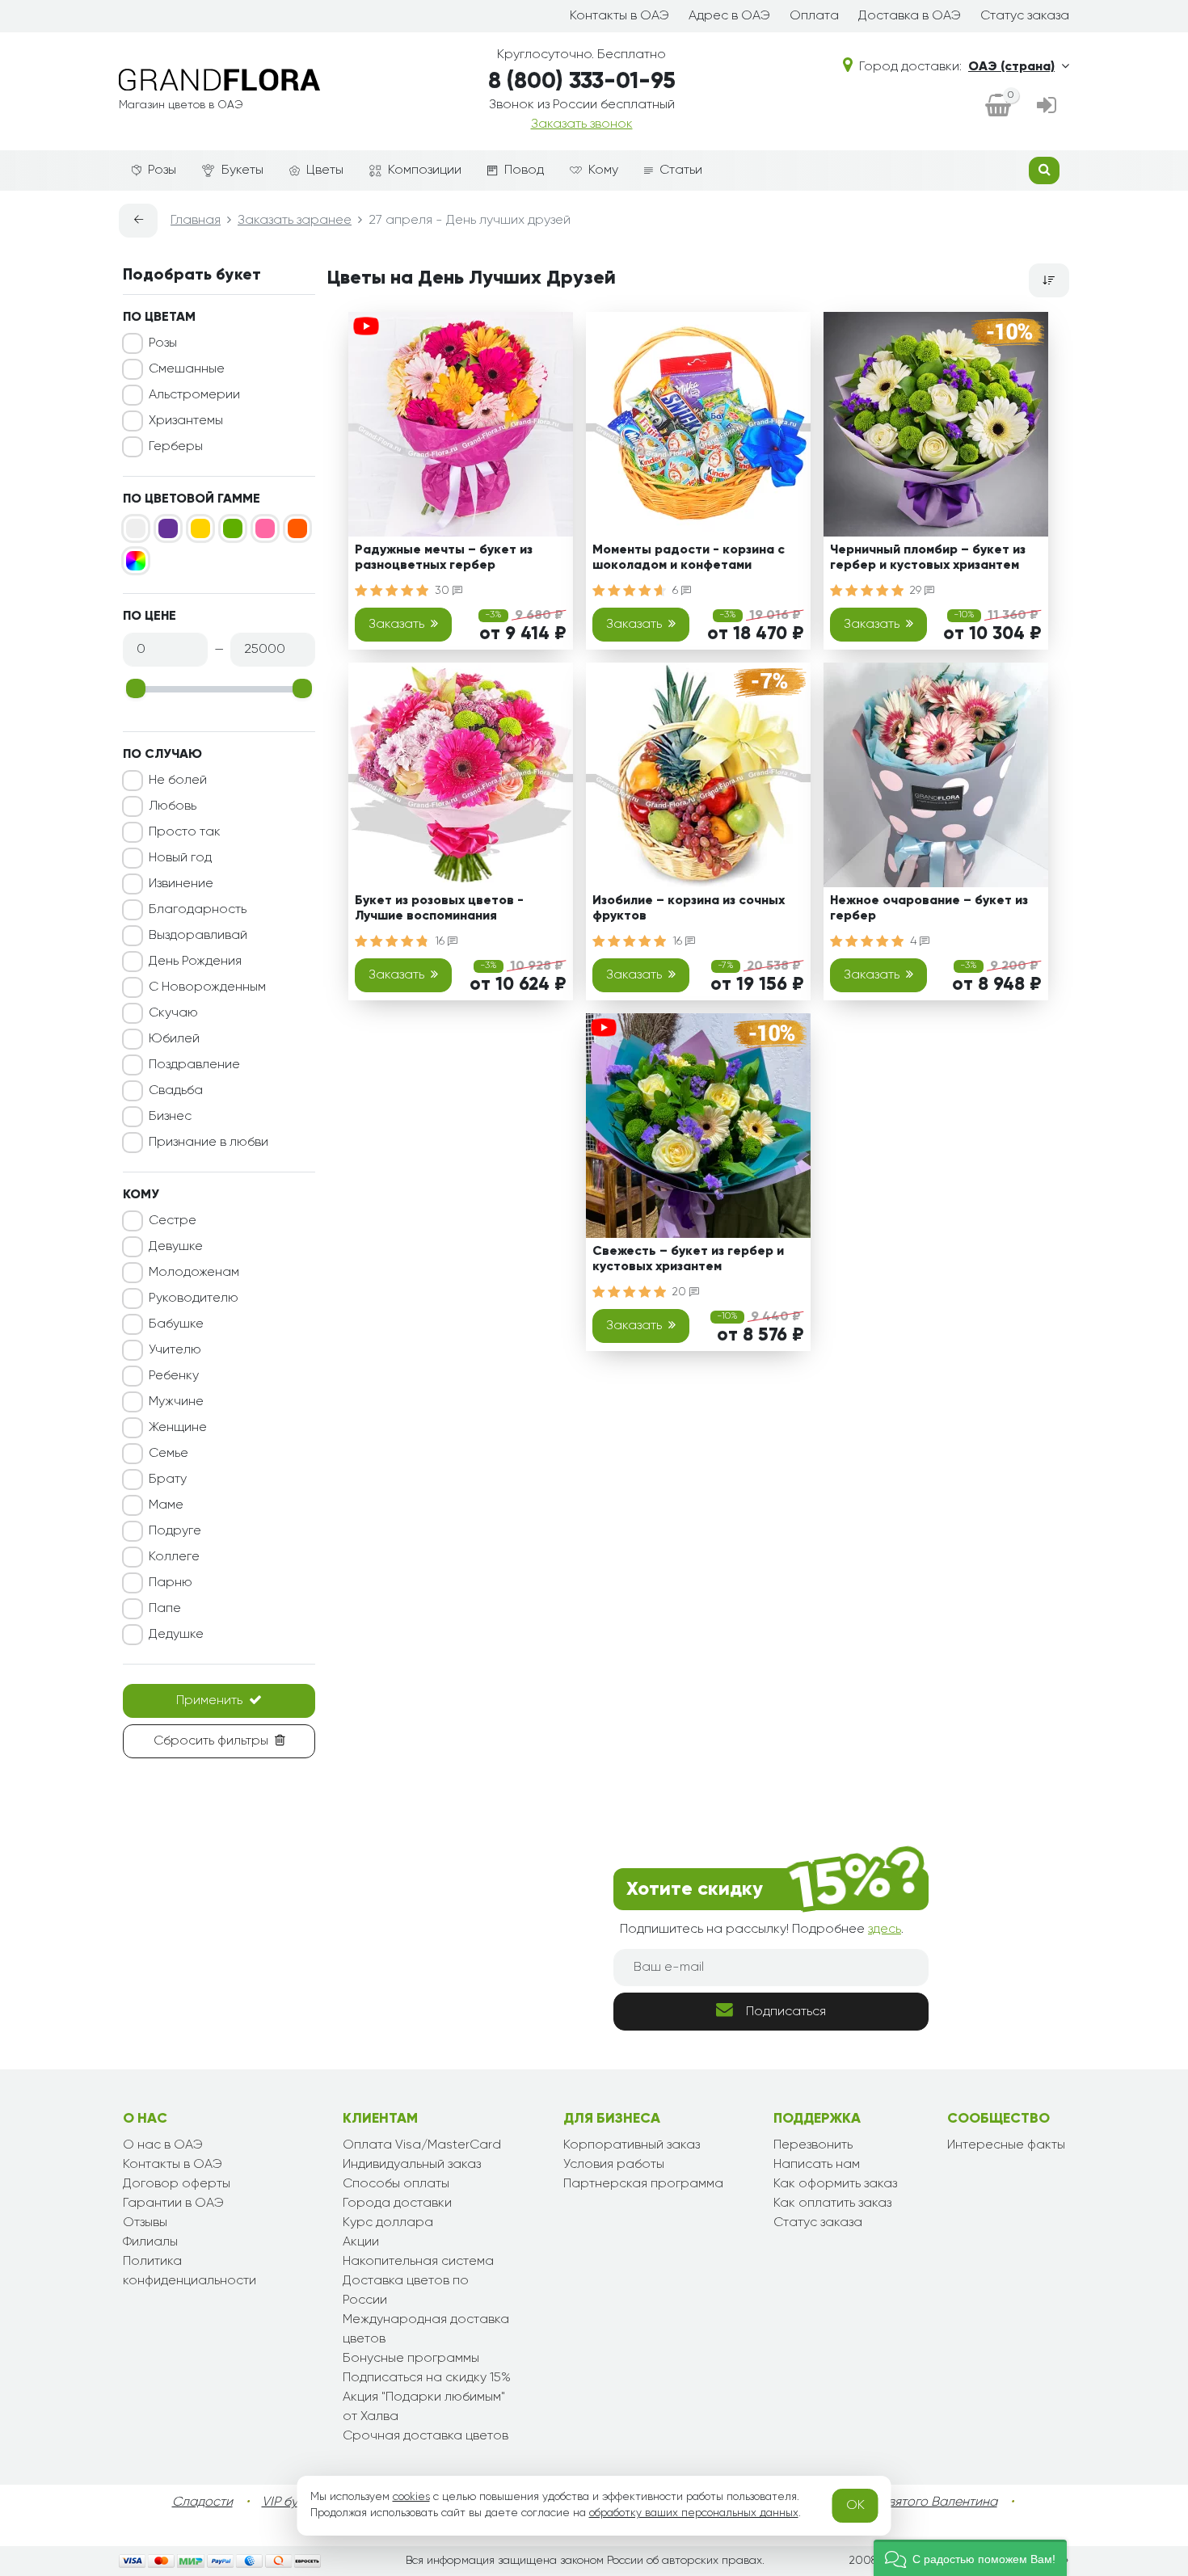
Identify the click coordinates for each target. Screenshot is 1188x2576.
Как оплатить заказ (832, 2203)
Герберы (176, 447)
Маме (166, 1505)
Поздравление (194, 1065)
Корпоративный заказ (632, 2145)
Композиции (425, 170)
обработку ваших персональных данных (694, 2513)
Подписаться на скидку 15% (427, 2378)
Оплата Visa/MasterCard (422, 2145)
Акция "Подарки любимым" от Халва (424, 2407)
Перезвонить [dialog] (813, 2145)
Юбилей (174, 1039)
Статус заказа (1025, 16)
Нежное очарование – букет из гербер (929, 909)
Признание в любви (209, 1143)
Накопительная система (418, 2262)
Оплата (814, 16)
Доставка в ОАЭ (910, 16)
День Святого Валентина (921, 2502)
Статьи (681, 170)
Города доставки (397, 2203)
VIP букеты (293, 2502)
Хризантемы (186, 421)
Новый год (180, 858)
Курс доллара (388, 2223)
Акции (361, 2242)
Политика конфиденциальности (190, 2271)
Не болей (178, 781)
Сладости (202, 2502)
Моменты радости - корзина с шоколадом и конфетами (689, 558)
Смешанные (187, 369)
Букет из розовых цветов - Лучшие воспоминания (439, 909)
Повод (524, 170)
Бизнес (170, 1117)
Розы (162, 170)
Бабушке (176, 1324)
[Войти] (1047, 107)
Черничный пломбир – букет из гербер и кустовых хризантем (928, 558)
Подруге (175, 1531)
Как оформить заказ (835, 2184)
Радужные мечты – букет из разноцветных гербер (444, 558)
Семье (169, 1454)
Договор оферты (177, 2184)
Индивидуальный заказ (412, 2165)
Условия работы (614, 2165)
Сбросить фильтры (211, 1741)
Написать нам (817, 2165)
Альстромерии (194, 395)
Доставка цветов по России (406, 2291)
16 (441, 941)
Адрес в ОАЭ (729, 16)
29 (917, 591)
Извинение (181, 884)
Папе (165, 1609)
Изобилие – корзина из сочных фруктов (689, 909)
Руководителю (194, 1299)
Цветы (325, 170)
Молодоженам (194, 1273)
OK (855, 2506)
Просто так (185, 832)
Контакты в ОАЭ (619, 16)
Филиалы (150, 2242)
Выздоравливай (198, 936)
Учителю (175, 1350)
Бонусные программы (411, 2359)
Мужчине (176, 1402)
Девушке (176, 1247)
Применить (209, 1701)
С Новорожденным (207, 987)
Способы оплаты (396, 2184)
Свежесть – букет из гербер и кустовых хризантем (688, 1259)
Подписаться (786, 2012)
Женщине (178, 1428)
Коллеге (174, 1557)
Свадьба (176, 1091)
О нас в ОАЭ (163, 2145)
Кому (603, 170)
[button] (970, 2558)
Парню (171, 1583)
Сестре (173, 1221)
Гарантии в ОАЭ (173, 2203)
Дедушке (176, 1635)
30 (444, 591)
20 (681, 1292)
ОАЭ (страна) (1011, 67)
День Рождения (195, 962)
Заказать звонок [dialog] (582, 124)
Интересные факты (1006, 2145)
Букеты (242, 170)
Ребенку (174, 1376)
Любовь (173, 806)
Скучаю (173, 1013)
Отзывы (145, 2223)
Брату (168, 1480)
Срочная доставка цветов (425, 2436)
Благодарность (198, 910)
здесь (885, 1930)
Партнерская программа (643, 2184)
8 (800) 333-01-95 (582, 82)
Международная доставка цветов (426, 2330)
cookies (411, 2497)
